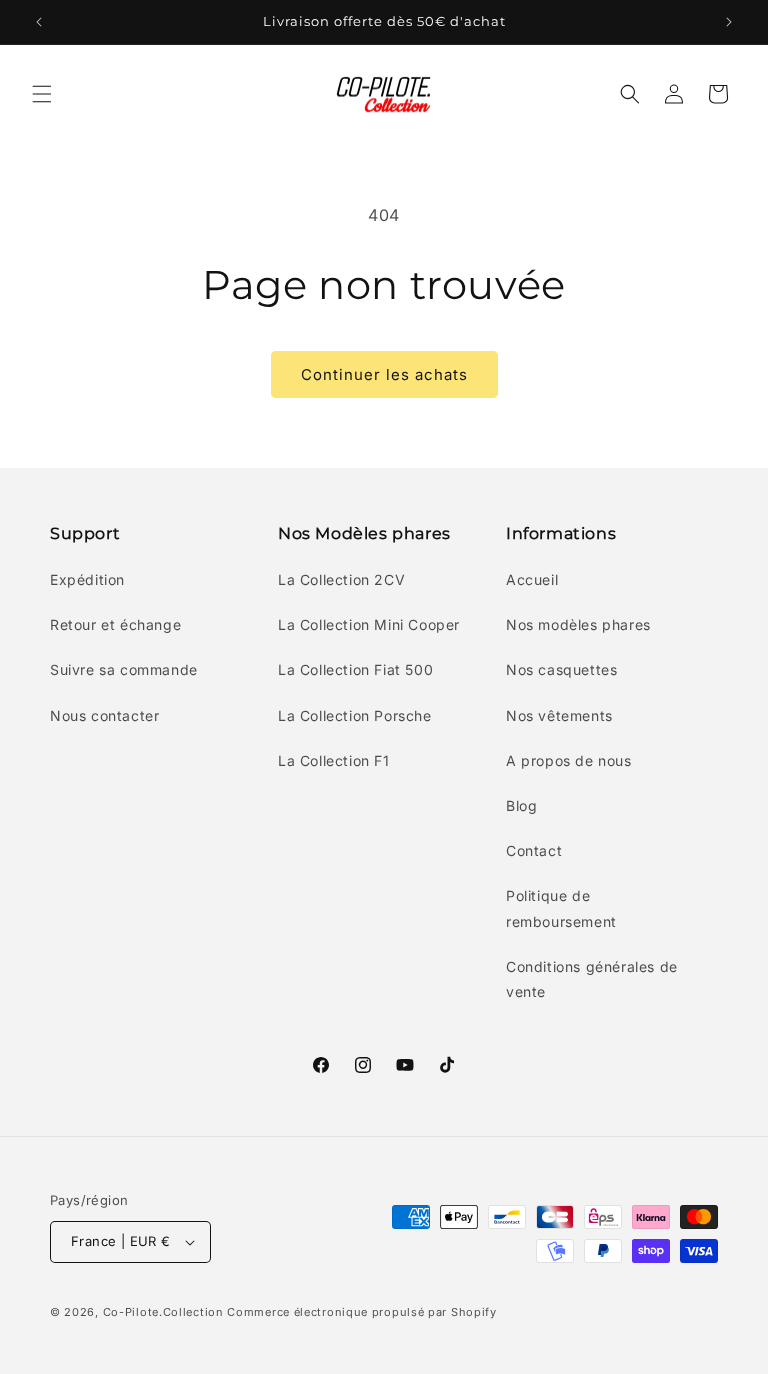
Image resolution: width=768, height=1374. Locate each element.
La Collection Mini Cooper (369, 624)
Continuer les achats (384, 374)
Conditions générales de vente (592, 979)
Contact (534, 850)
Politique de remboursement (561, 908)
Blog (521, 805)
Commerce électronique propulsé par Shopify (361, 1312)
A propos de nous (569, 760)
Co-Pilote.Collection (163, 1312)
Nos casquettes (561, 669)
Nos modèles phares (578, 624)
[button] (42, 94)
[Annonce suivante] (729, 22)
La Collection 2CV (341, 579)
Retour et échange (115, 624)
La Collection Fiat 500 (355, 669)
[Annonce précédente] (39, 22)
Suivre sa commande (124, 669)
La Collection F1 (334, 760)
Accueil (532, 579)
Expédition (87, 579)
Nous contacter (104, 715)
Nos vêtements (559, 715)
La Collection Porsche (355, 715)
